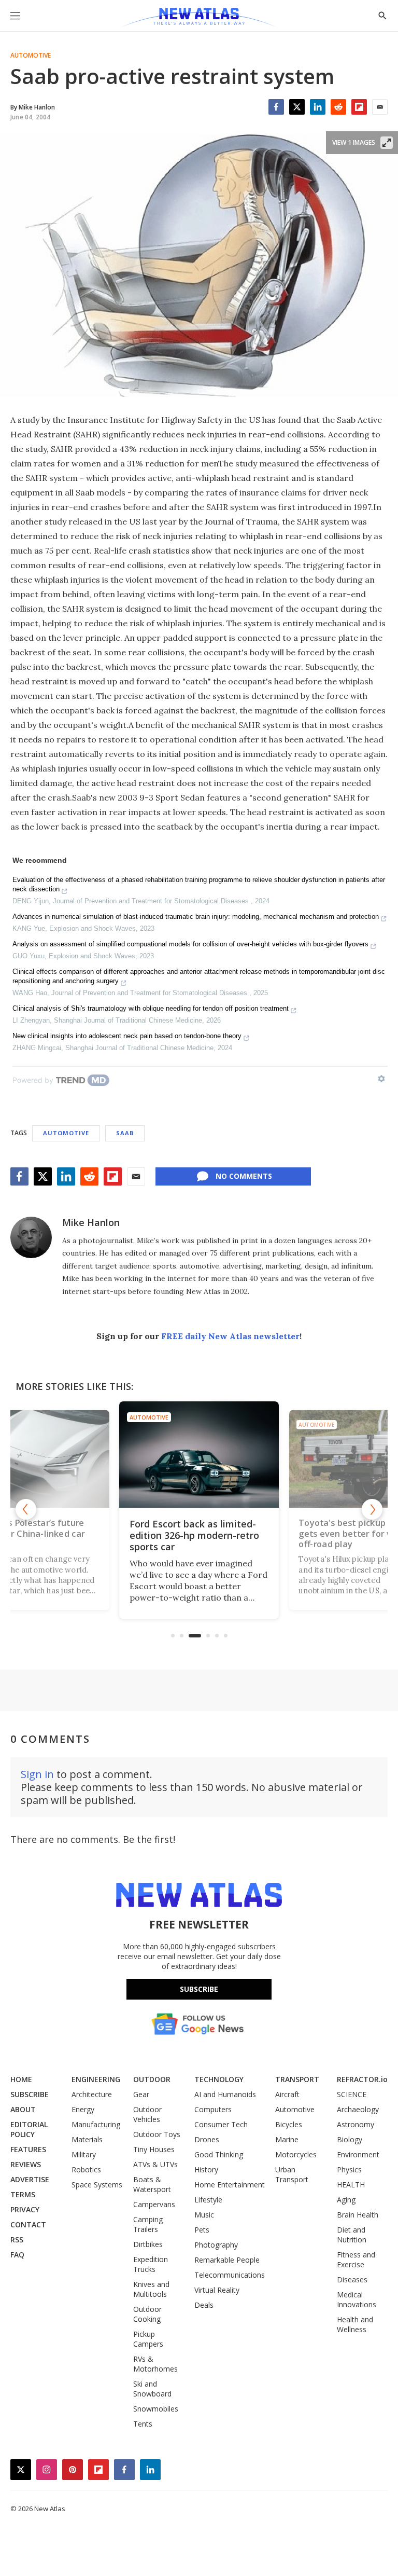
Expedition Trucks (151, 2264)
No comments (244, 1176)
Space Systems (97, 2185)
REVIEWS (26, 2164)
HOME (21, 2079)
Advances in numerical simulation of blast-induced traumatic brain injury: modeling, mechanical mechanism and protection (196, 917)
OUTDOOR (152, 2079)
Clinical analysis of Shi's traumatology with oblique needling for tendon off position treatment (151, 1008)
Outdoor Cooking (147, 2314)
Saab (125, 1133)
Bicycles (289, 2124)
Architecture (92, 2094)
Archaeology (358, 2109)
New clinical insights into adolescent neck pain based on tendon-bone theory (127, 1036)
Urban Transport (292, 2174)
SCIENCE (352, 2094)
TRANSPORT (297, 2079)
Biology (350, 2139)
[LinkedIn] (318, 107)
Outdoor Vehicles (147, 2114)
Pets (202, 2230)
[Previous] (26, 1509)
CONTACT (28, 2224)
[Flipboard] (359, 107)
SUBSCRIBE (30, 2094)
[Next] (372, 1509)
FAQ (17, 2255)
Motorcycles (296, 2154)
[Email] (380, 107)
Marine (287, 2139)
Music (204, 2215)
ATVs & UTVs (155, 2164)
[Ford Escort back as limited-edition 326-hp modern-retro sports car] (199, 1455)
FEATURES (28, 2149)
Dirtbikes (148, 2244)
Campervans (154, 2204)
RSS (17, 2240)
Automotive (31, 56)
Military (84, 2154)
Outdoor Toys (157, 2134)
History (206, 2169)
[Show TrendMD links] (381, 1079)
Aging (346, 2200)
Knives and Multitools (151, 2289)
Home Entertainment (230, 2185)
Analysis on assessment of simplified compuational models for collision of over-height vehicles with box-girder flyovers (190, 944)
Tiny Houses (154, 2149)
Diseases (352, 2279)
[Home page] (199, 18)
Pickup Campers (148, 2339)
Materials (87, 2139)
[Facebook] (276, 107)
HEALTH (351, 2185)
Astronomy (356, 2124)
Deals (204, 2305)
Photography (216, 2245)
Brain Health (358, 2215)
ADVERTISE (30, 2179)
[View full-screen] (387, 143)
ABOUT (23, 2109)
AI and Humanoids (225, 2094)
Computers (213, 2109)
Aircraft (287, 2094)
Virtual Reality (217, 2290)
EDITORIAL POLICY (29, 2129)
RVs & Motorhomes (155, 2364)
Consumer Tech (221, 2124)
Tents (143, 2424)
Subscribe (199, 1989)
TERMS (23, 2194)
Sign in (37, 1774)
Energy (83, 2109)
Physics (349, 2169)
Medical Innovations (357, 2299)
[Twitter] (297, 107)
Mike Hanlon (91, 1222)
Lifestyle (208, 2200)
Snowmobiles (156, 2409)
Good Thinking (219, 2154)
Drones (207, 2139)
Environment (358, 2154)
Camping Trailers (148, 2224)
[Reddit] (338, 107)
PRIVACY (25, 2209)
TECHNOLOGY (219, 2079)
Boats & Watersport (152, 2184)
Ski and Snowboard (152, 2389)
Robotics (86, 2169)
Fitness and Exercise (356, 2260)
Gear (141, 2094)
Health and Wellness (355, 2324)
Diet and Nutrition (352, 2235)
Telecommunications (230, 2275)
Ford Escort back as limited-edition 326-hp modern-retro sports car (194, 1535)
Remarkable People (227, 2260)
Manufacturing (96, 2124)
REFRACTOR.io (362, 2079)
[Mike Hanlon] (31, 1237)
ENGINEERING (96, 2079)
